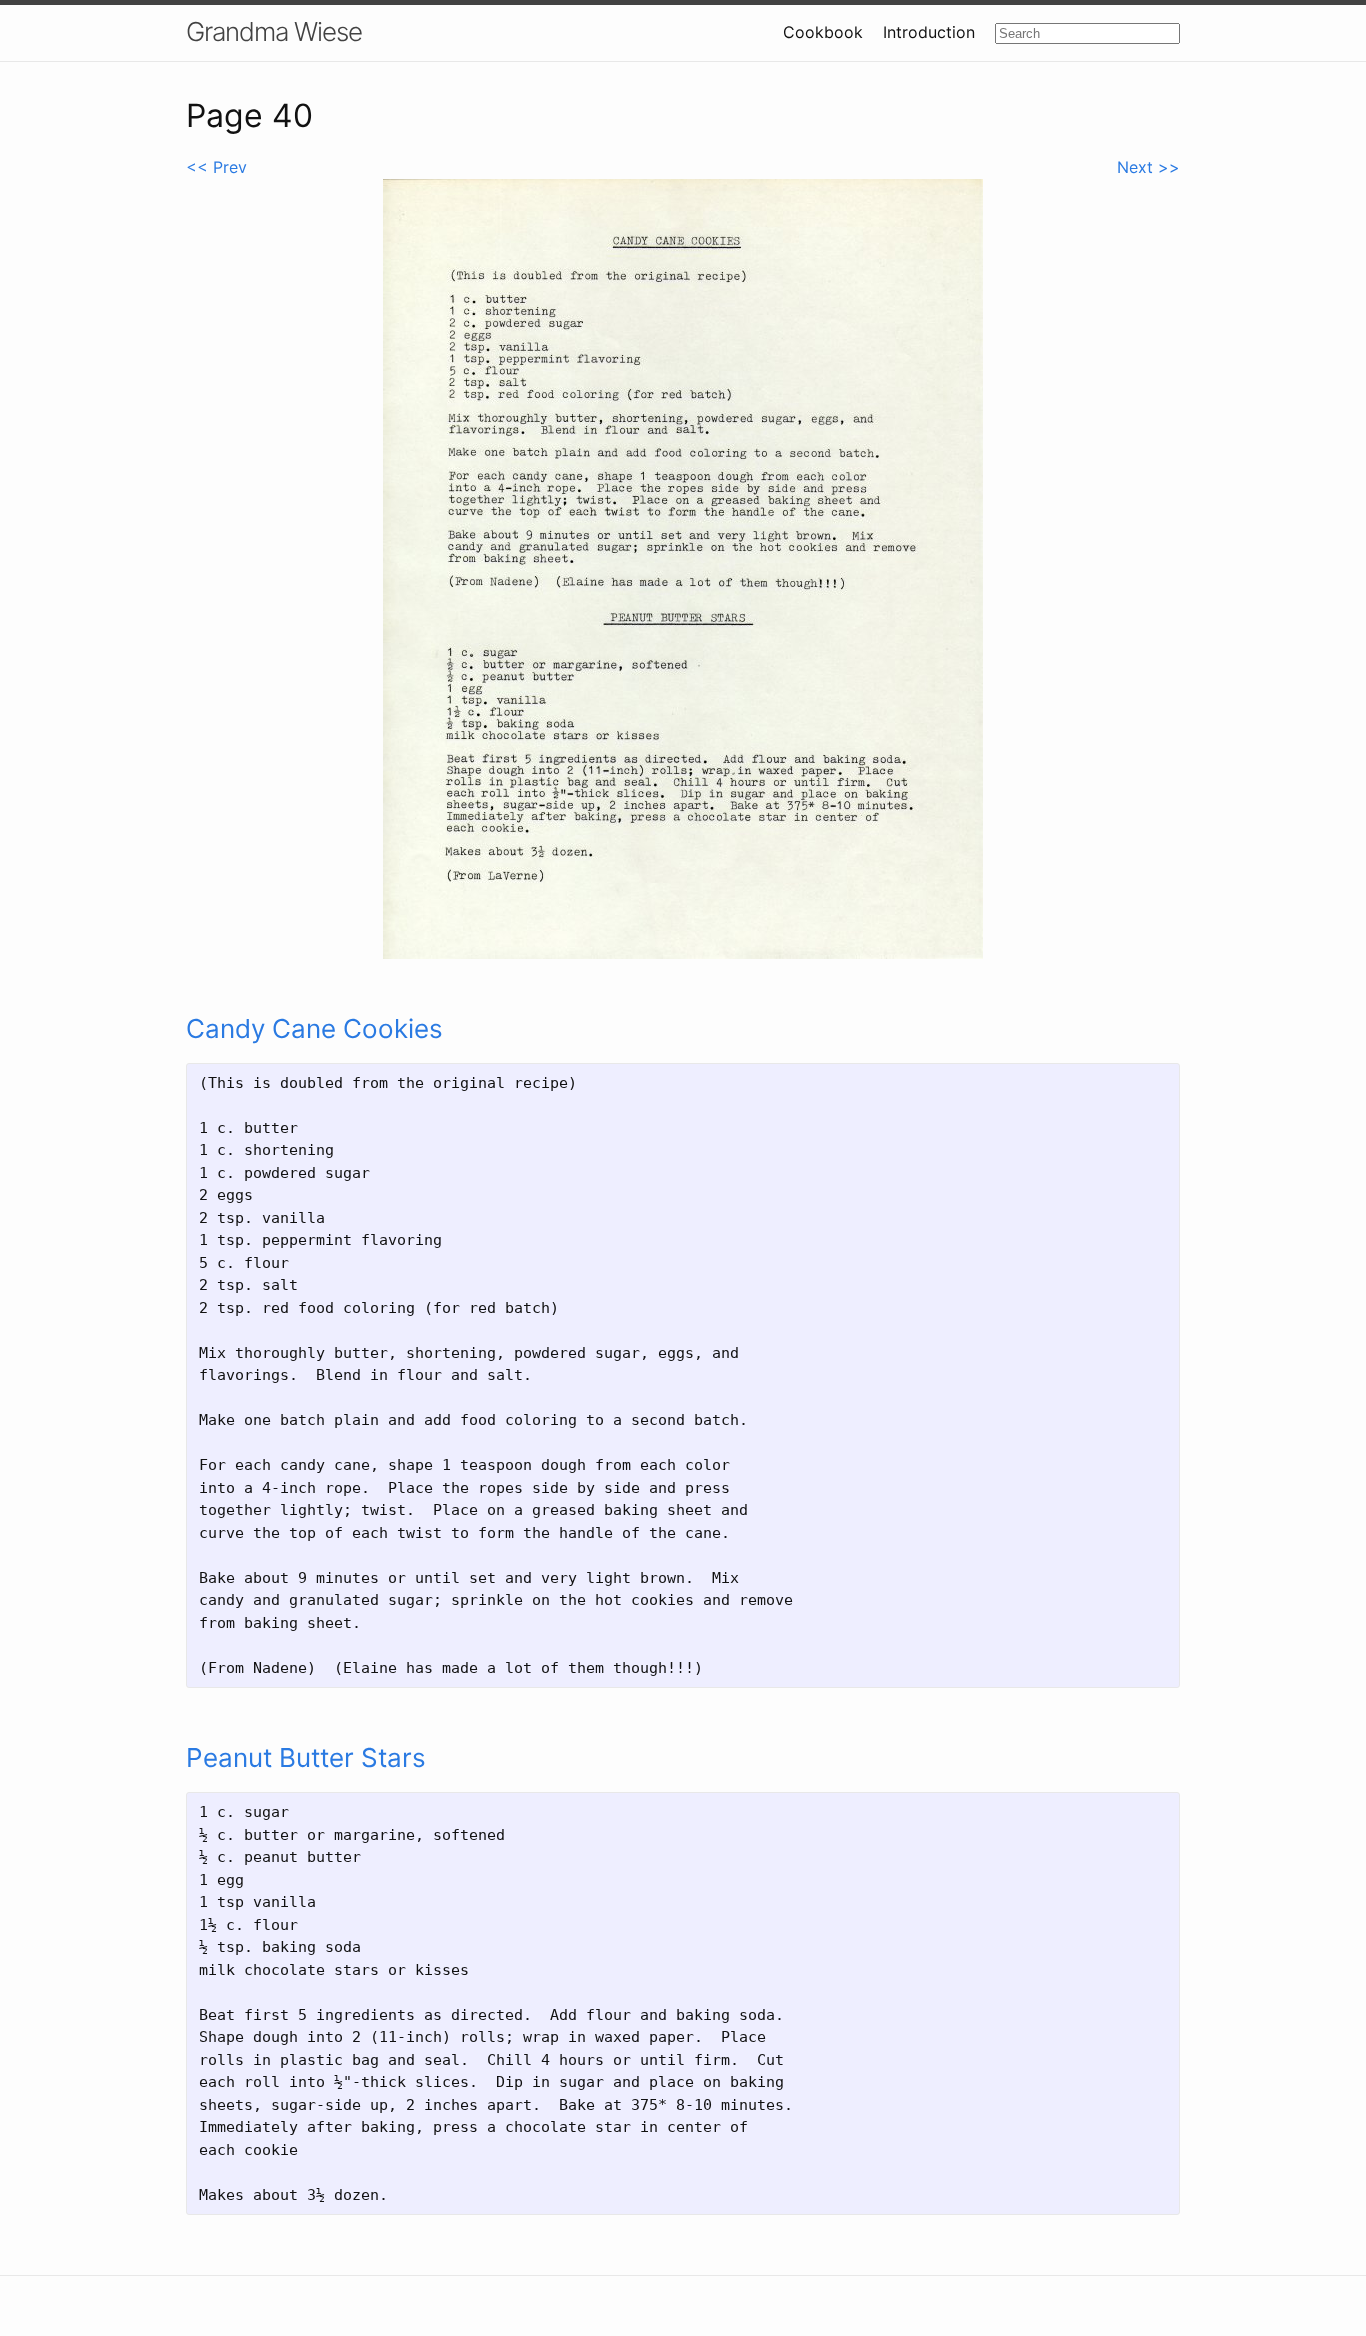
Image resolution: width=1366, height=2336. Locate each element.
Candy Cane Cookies (314, 1028)
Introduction (929, 32)
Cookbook (823, 32)
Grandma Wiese (274, 31)
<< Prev (216, 167)
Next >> (1148, 167)
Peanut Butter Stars (306, 1757)
